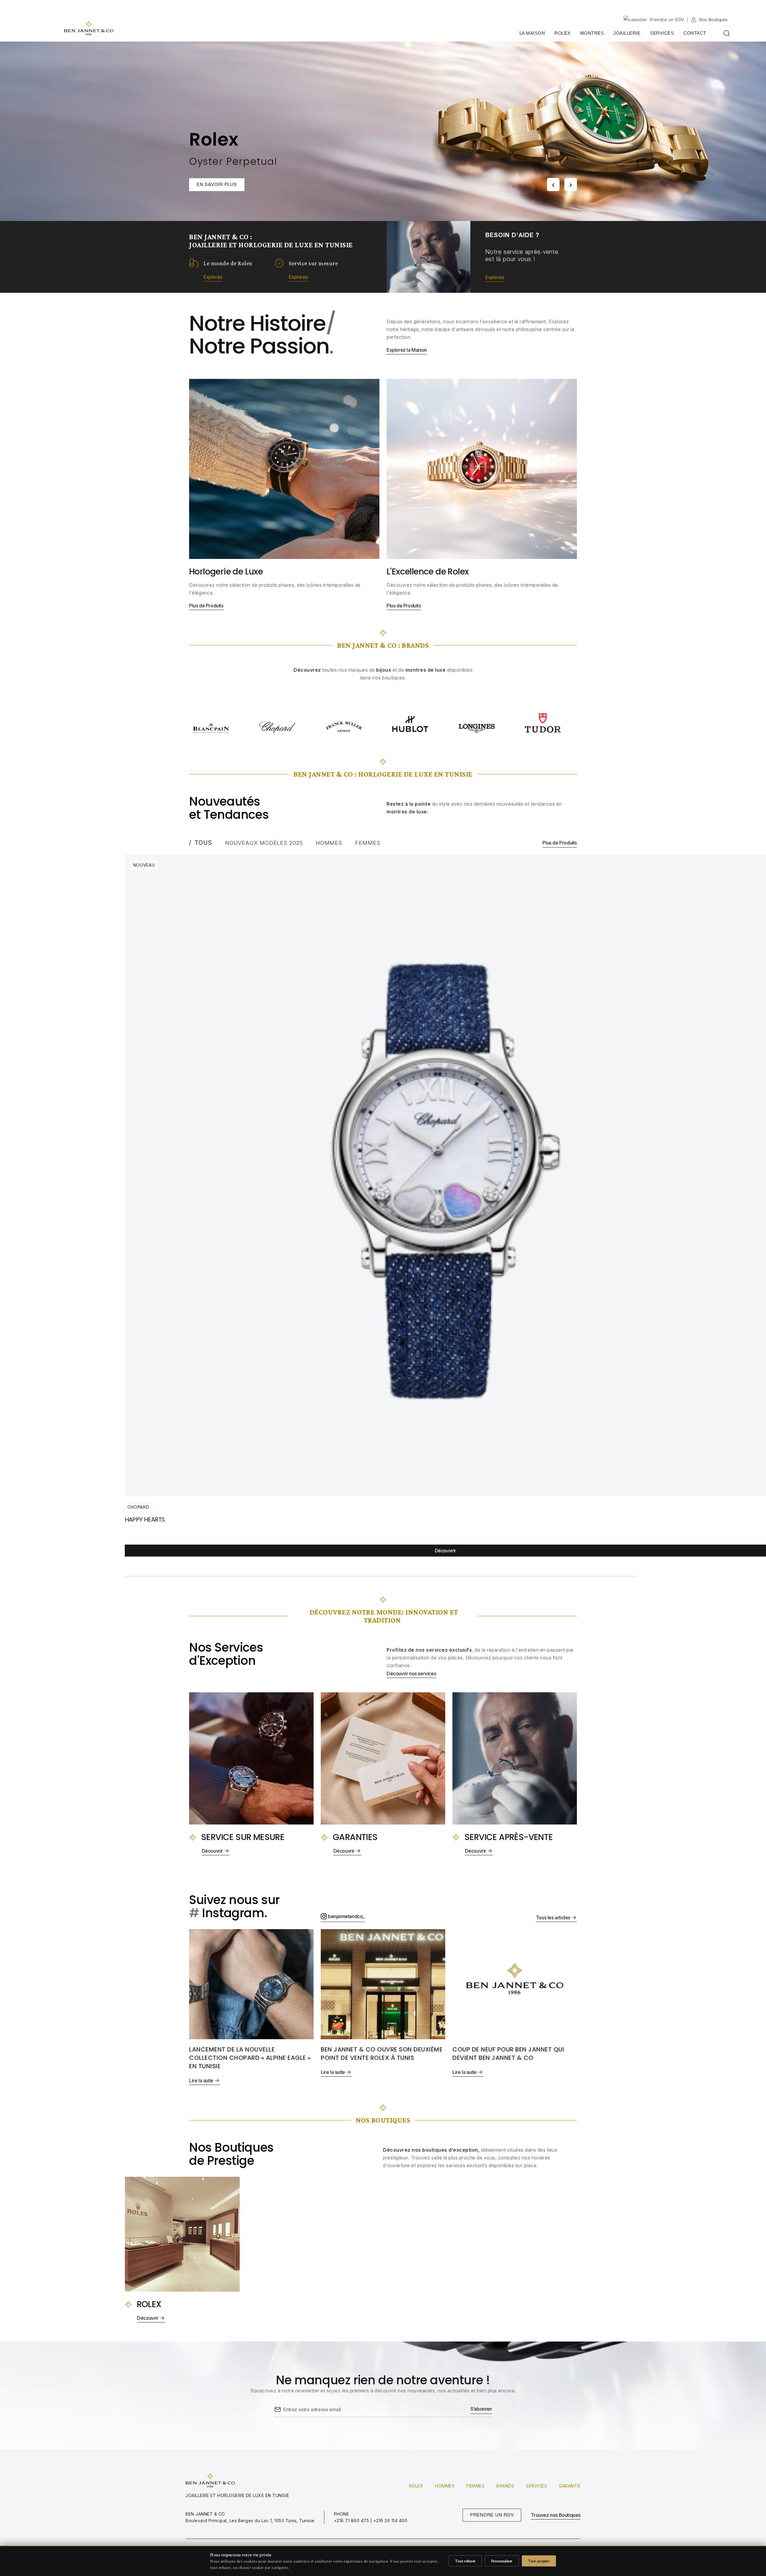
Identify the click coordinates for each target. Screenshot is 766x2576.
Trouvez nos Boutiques (556, 2515)
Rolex (416, 2486)
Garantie (570, 2486)
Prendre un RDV (667, 20)
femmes (475, 2486)
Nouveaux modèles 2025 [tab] (264, 843)
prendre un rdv (492, 2515)
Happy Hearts (145, 1519)
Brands (505, 2486)
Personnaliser (502, 2561)
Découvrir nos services (411, 1673)
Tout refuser (465, 2561)
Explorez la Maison (407, 350)
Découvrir (445, 1551)
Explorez (213, 277)
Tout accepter (539, 2561)
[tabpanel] (447, 1216)
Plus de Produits (206, 606)
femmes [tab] (368, 843)
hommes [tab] (329, 843)
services (536, 2486)
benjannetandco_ (346, 1916)
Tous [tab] (203, 843)
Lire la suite (201, 2080)
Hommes (445, 2486)
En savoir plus (217, 185)
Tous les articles (553, 1917)
